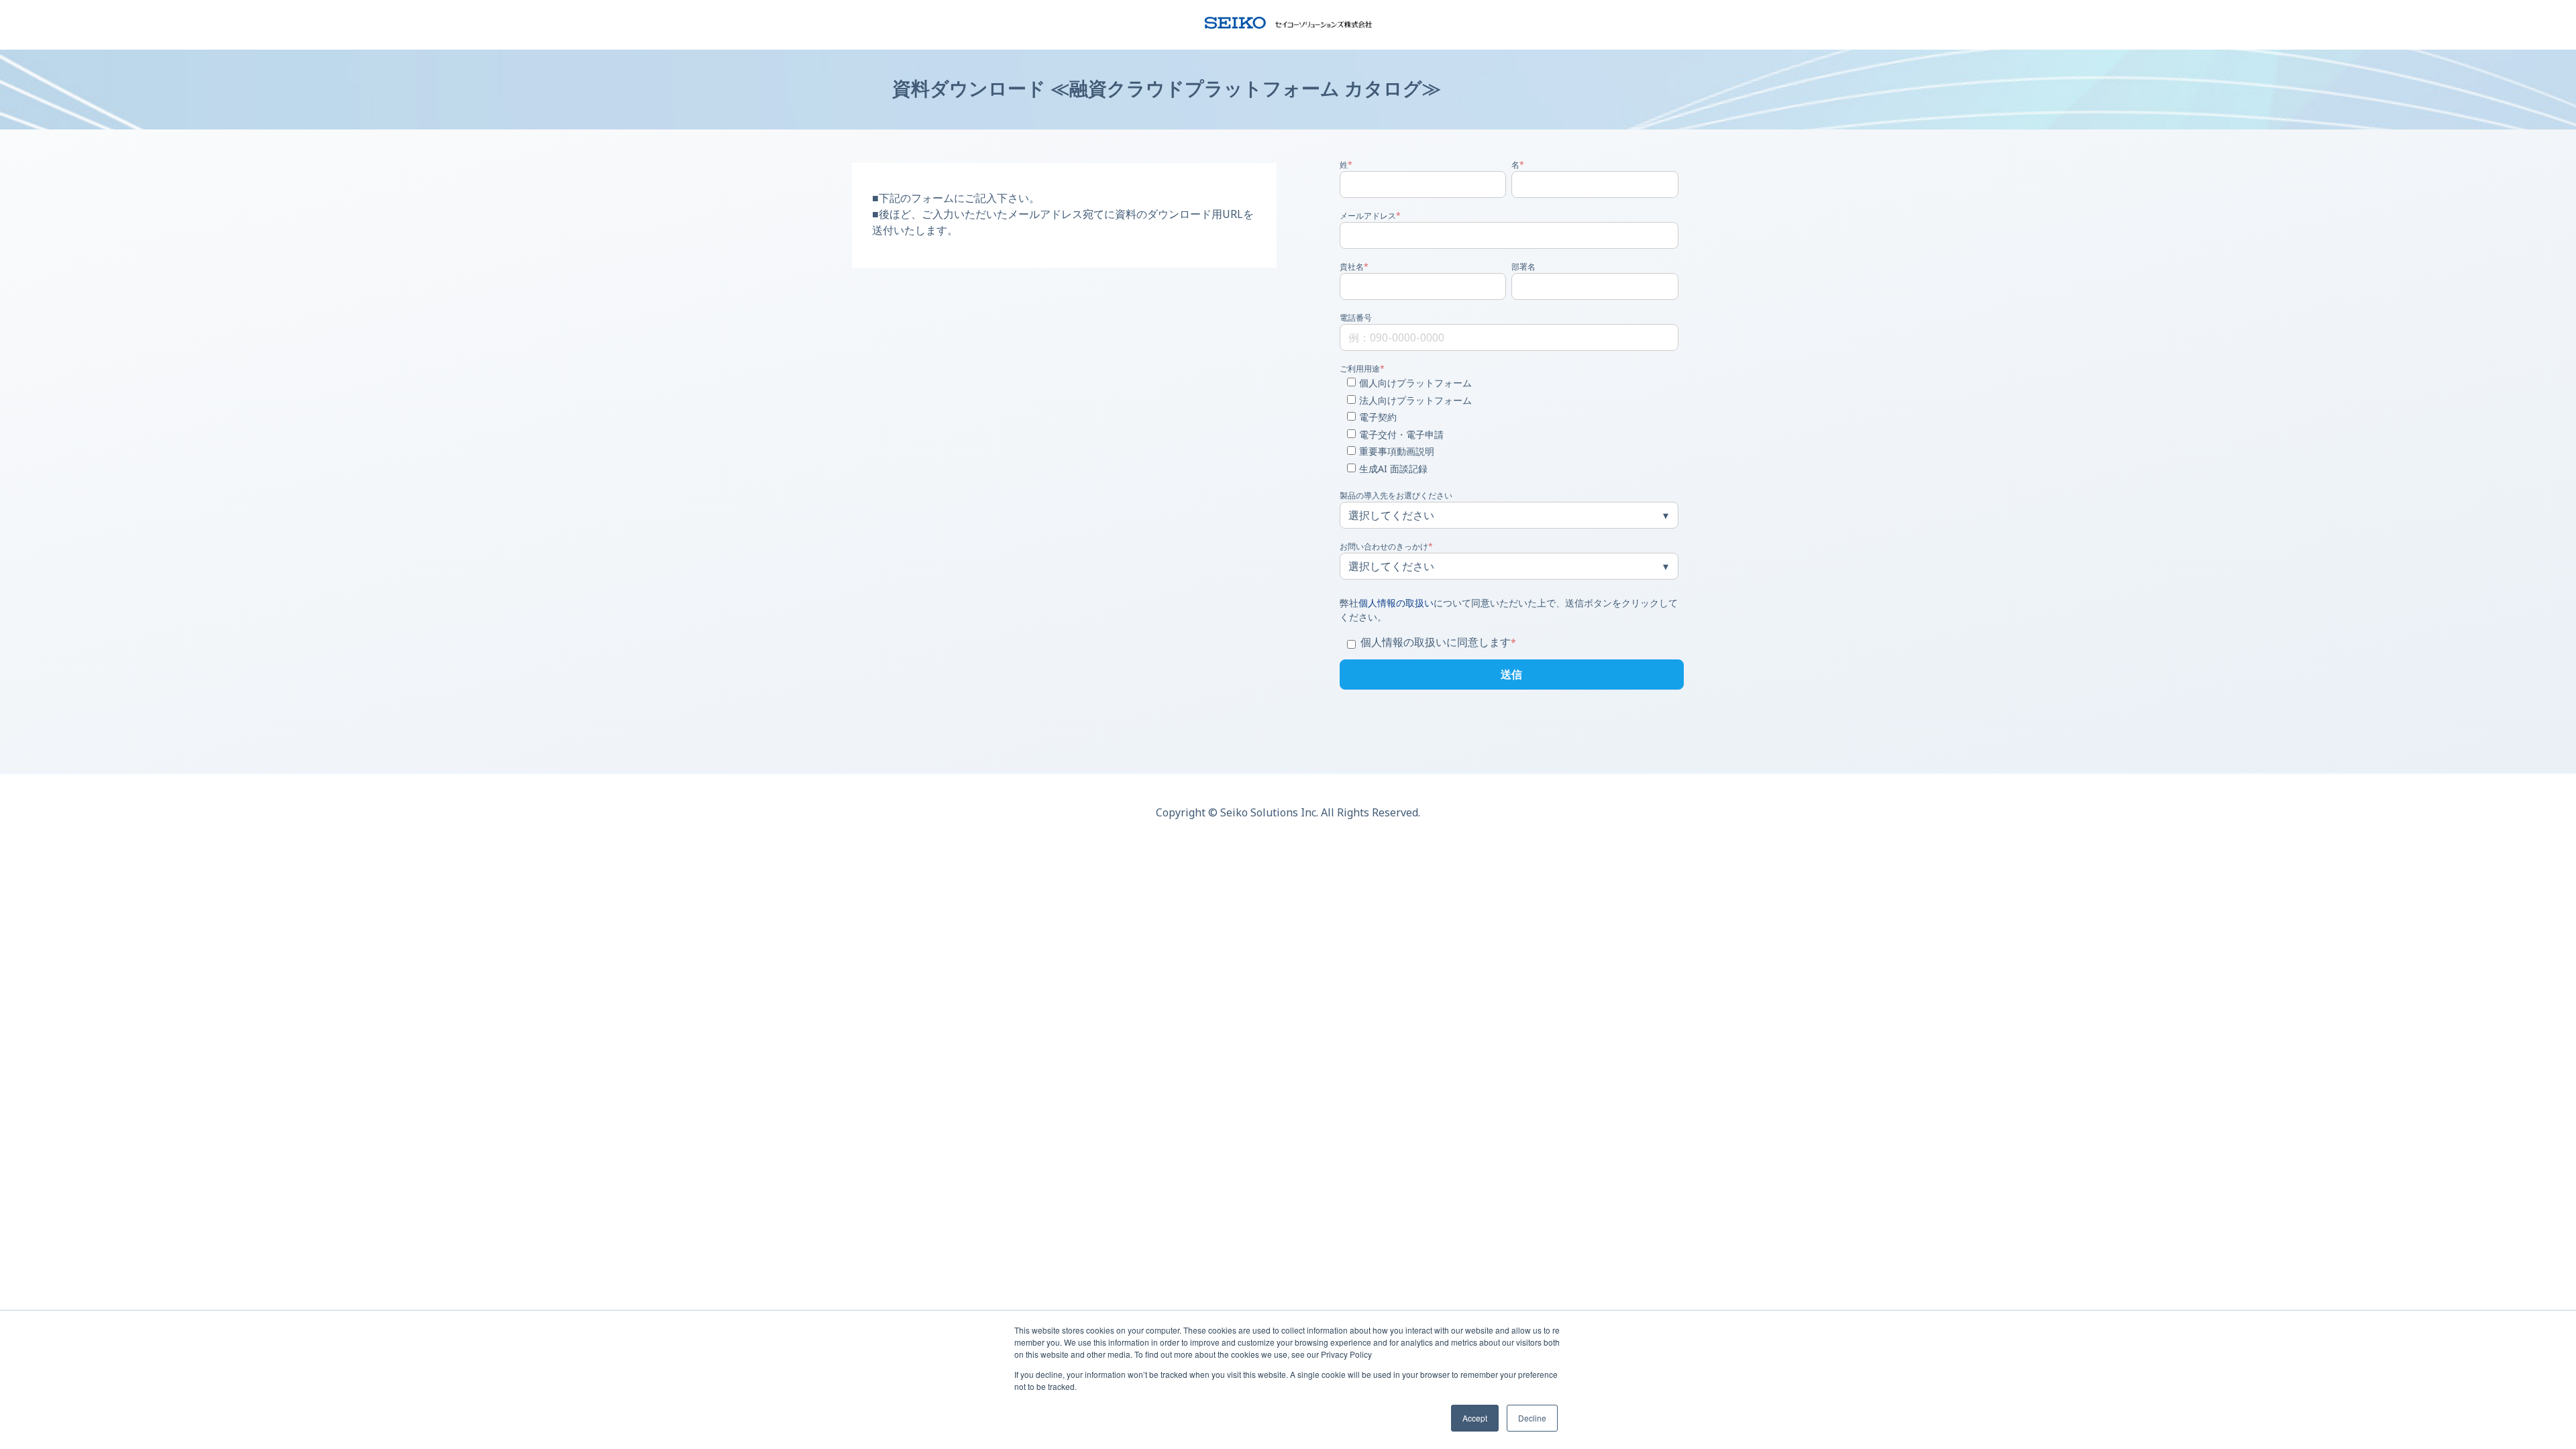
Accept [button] (1475, 1418)
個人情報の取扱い (1396, 603)
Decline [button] (1532, 1418)
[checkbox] (1509, 427)
